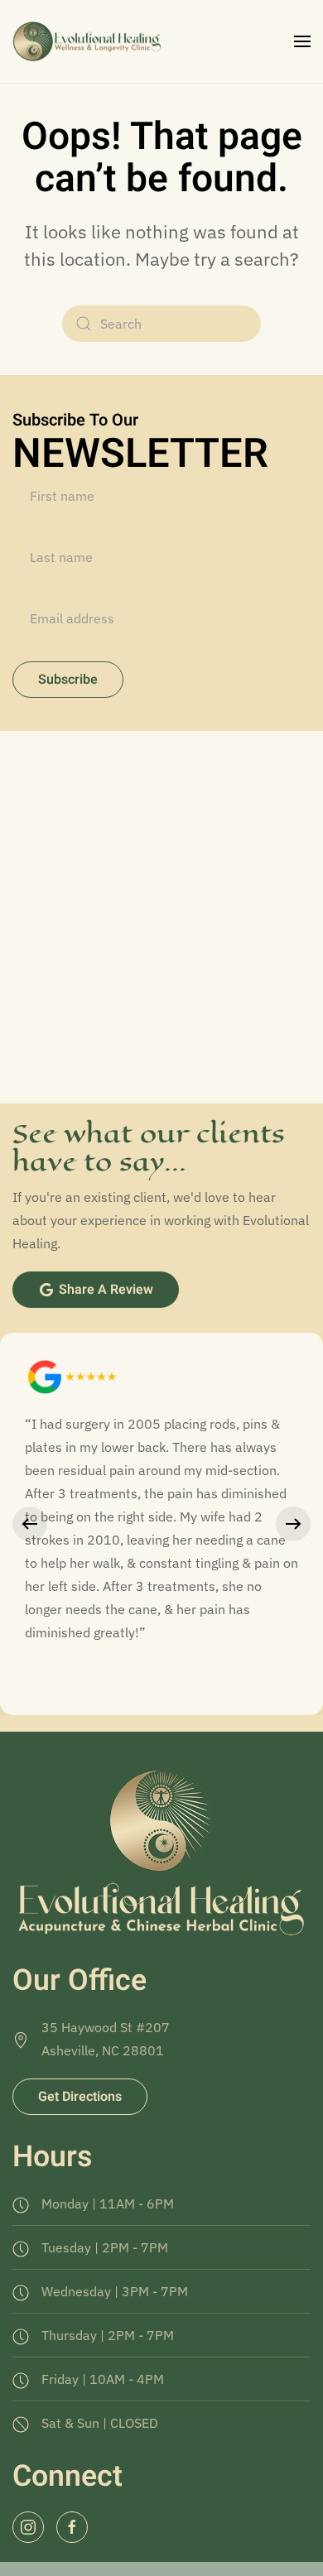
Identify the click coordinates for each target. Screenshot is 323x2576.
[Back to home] (89, 41)
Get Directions (80, 2097)
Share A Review (106, 1290)
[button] (302, 41)
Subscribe (68, 680)
